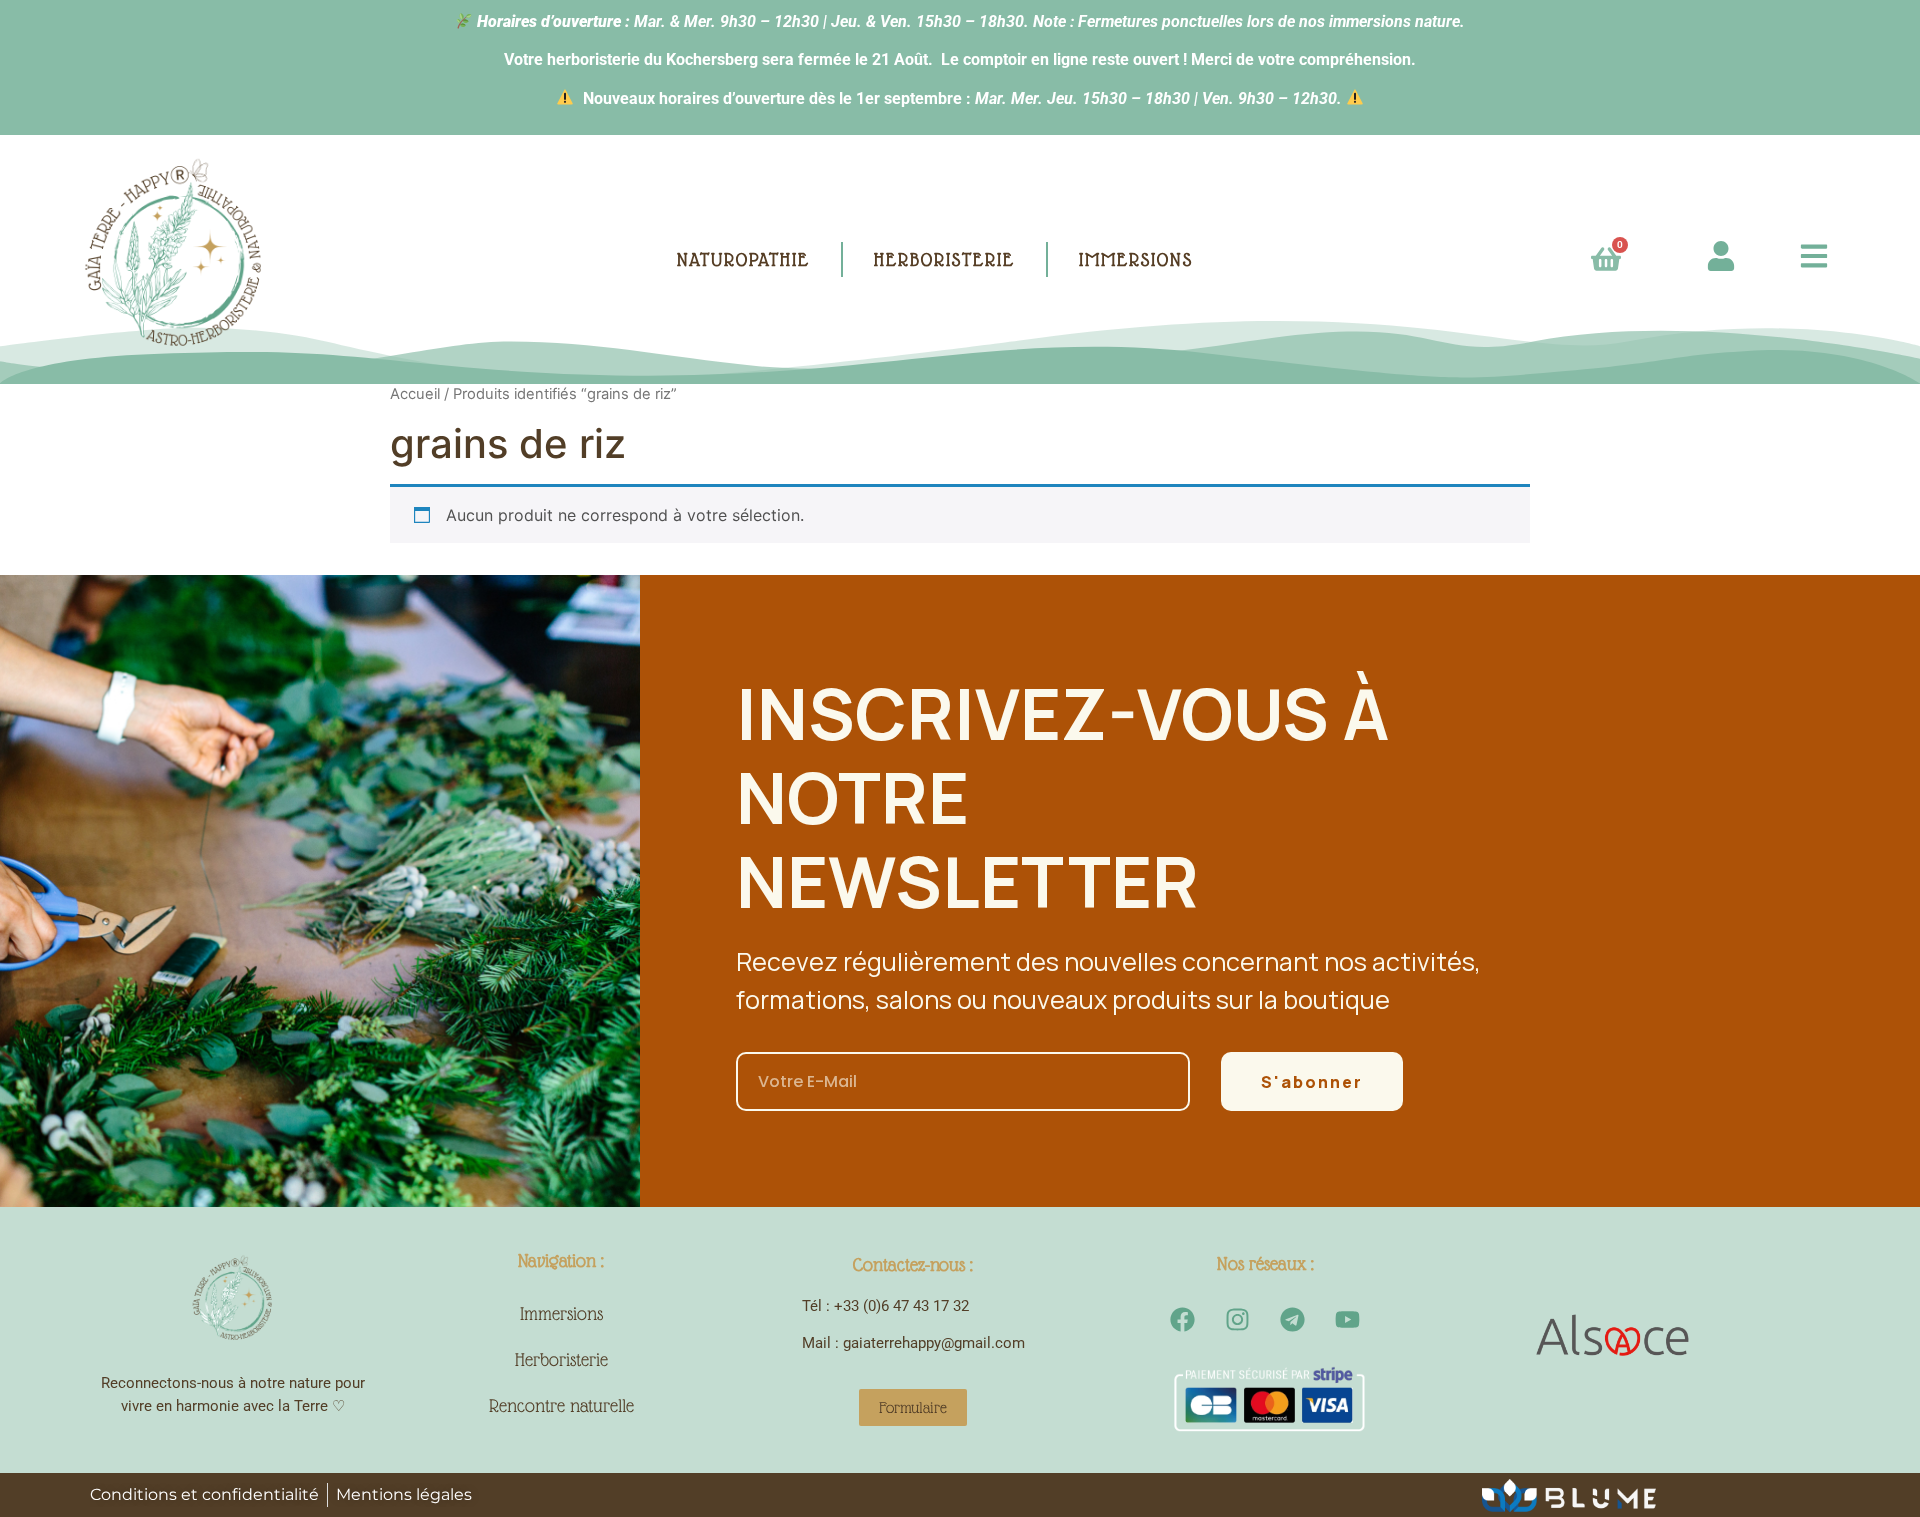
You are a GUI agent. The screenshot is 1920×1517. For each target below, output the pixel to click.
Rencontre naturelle (561, 1405)
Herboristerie (561, 1359)
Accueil (415, 394)
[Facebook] (1183, 1319)
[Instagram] (1238, 1319)
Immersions (561, 1313)
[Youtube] (1348, 1319)
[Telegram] (1293, 1319)
